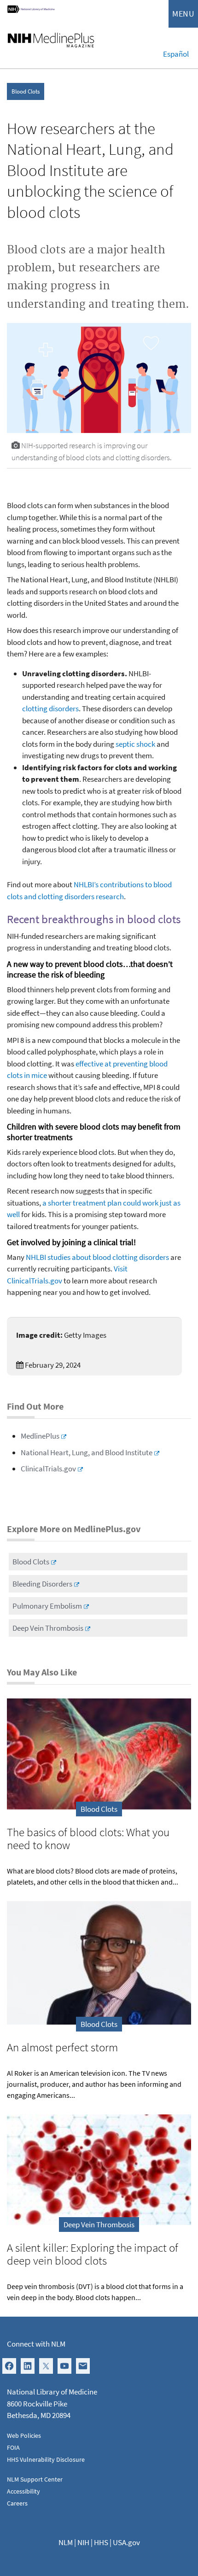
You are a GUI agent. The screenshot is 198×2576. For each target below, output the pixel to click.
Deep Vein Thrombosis (48, 1628)
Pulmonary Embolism (47, 1606)
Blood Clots (26, 91)
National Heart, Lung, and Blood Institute (87, 1452)
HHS (101, 2542)
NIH (83, 2542)
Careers (17, 2503)
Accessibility (23, 2491)
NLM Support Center (35, 2479)
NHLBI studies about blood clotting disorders (97, 1257)
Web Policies (24, 2435)
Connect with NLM (36, 2344)
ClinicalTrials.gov (48, 1469)
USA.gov (126, 2542)
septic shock (135, 744)
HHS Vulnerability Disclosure (46, 2459)
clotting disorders (50, 708)
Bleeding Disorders (42, 1584)
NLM (66, 2542)
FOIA (13, 2447)
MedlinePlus (40, 1436)
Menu (183, 14)
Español (176, 54)
